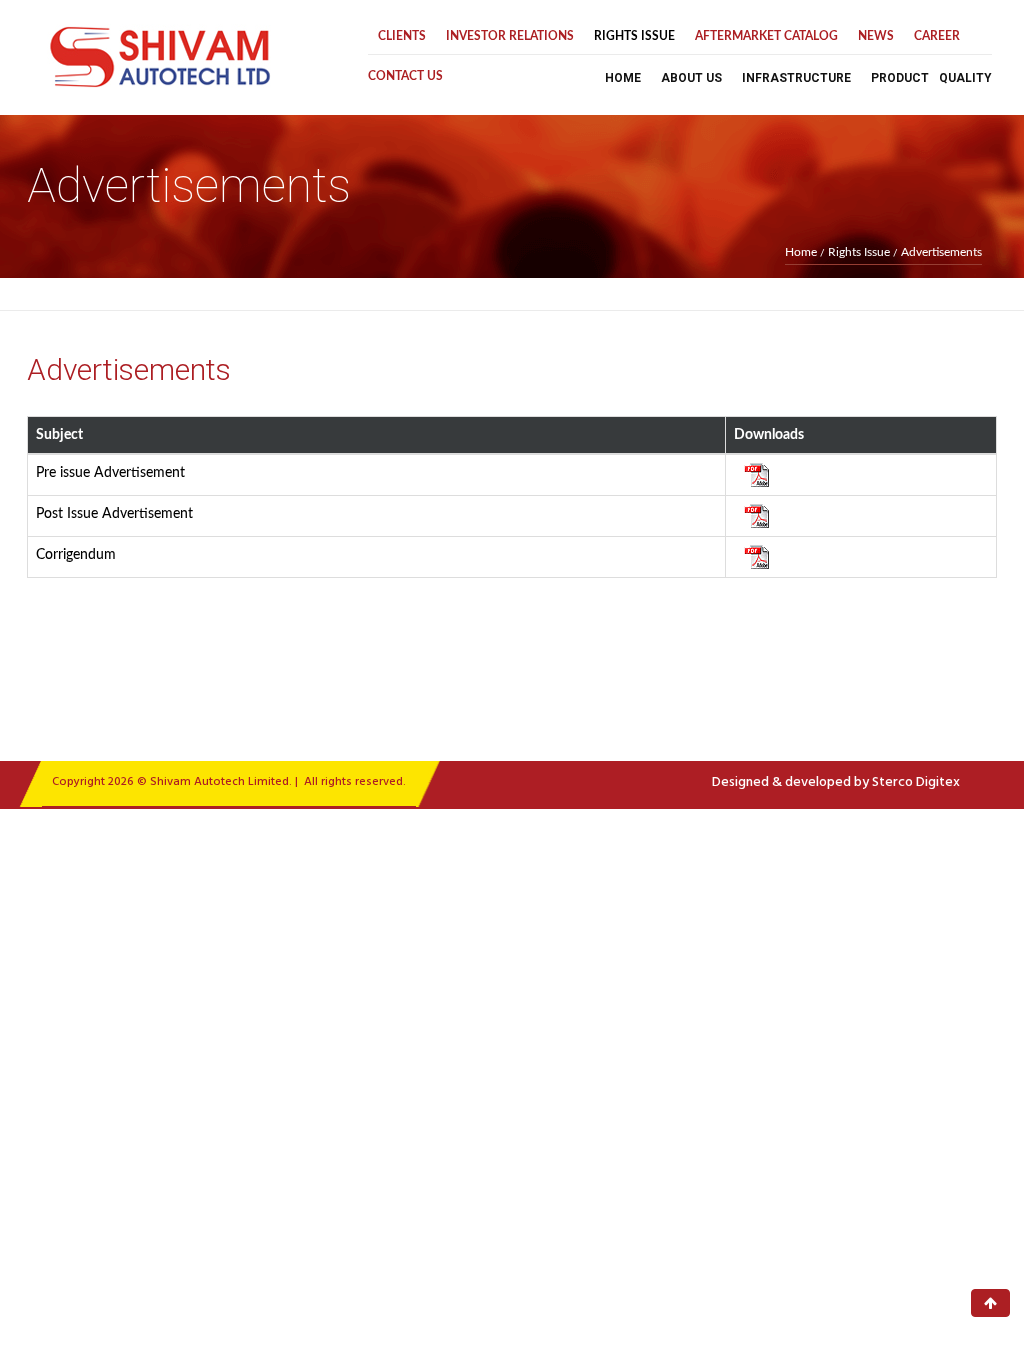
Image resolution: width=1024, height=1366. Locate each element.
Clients (402, 36)
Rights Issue (634, 36)
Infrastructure (796, 78)
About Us (691, 78)
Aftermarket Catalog (766, 36)
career (937, 36)
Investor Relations (510, 36)
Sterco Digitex (916, 782)
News (876, 36)
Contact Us (405, 76)
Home (623, 78)
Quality (965, 78)
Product (900, 78)
